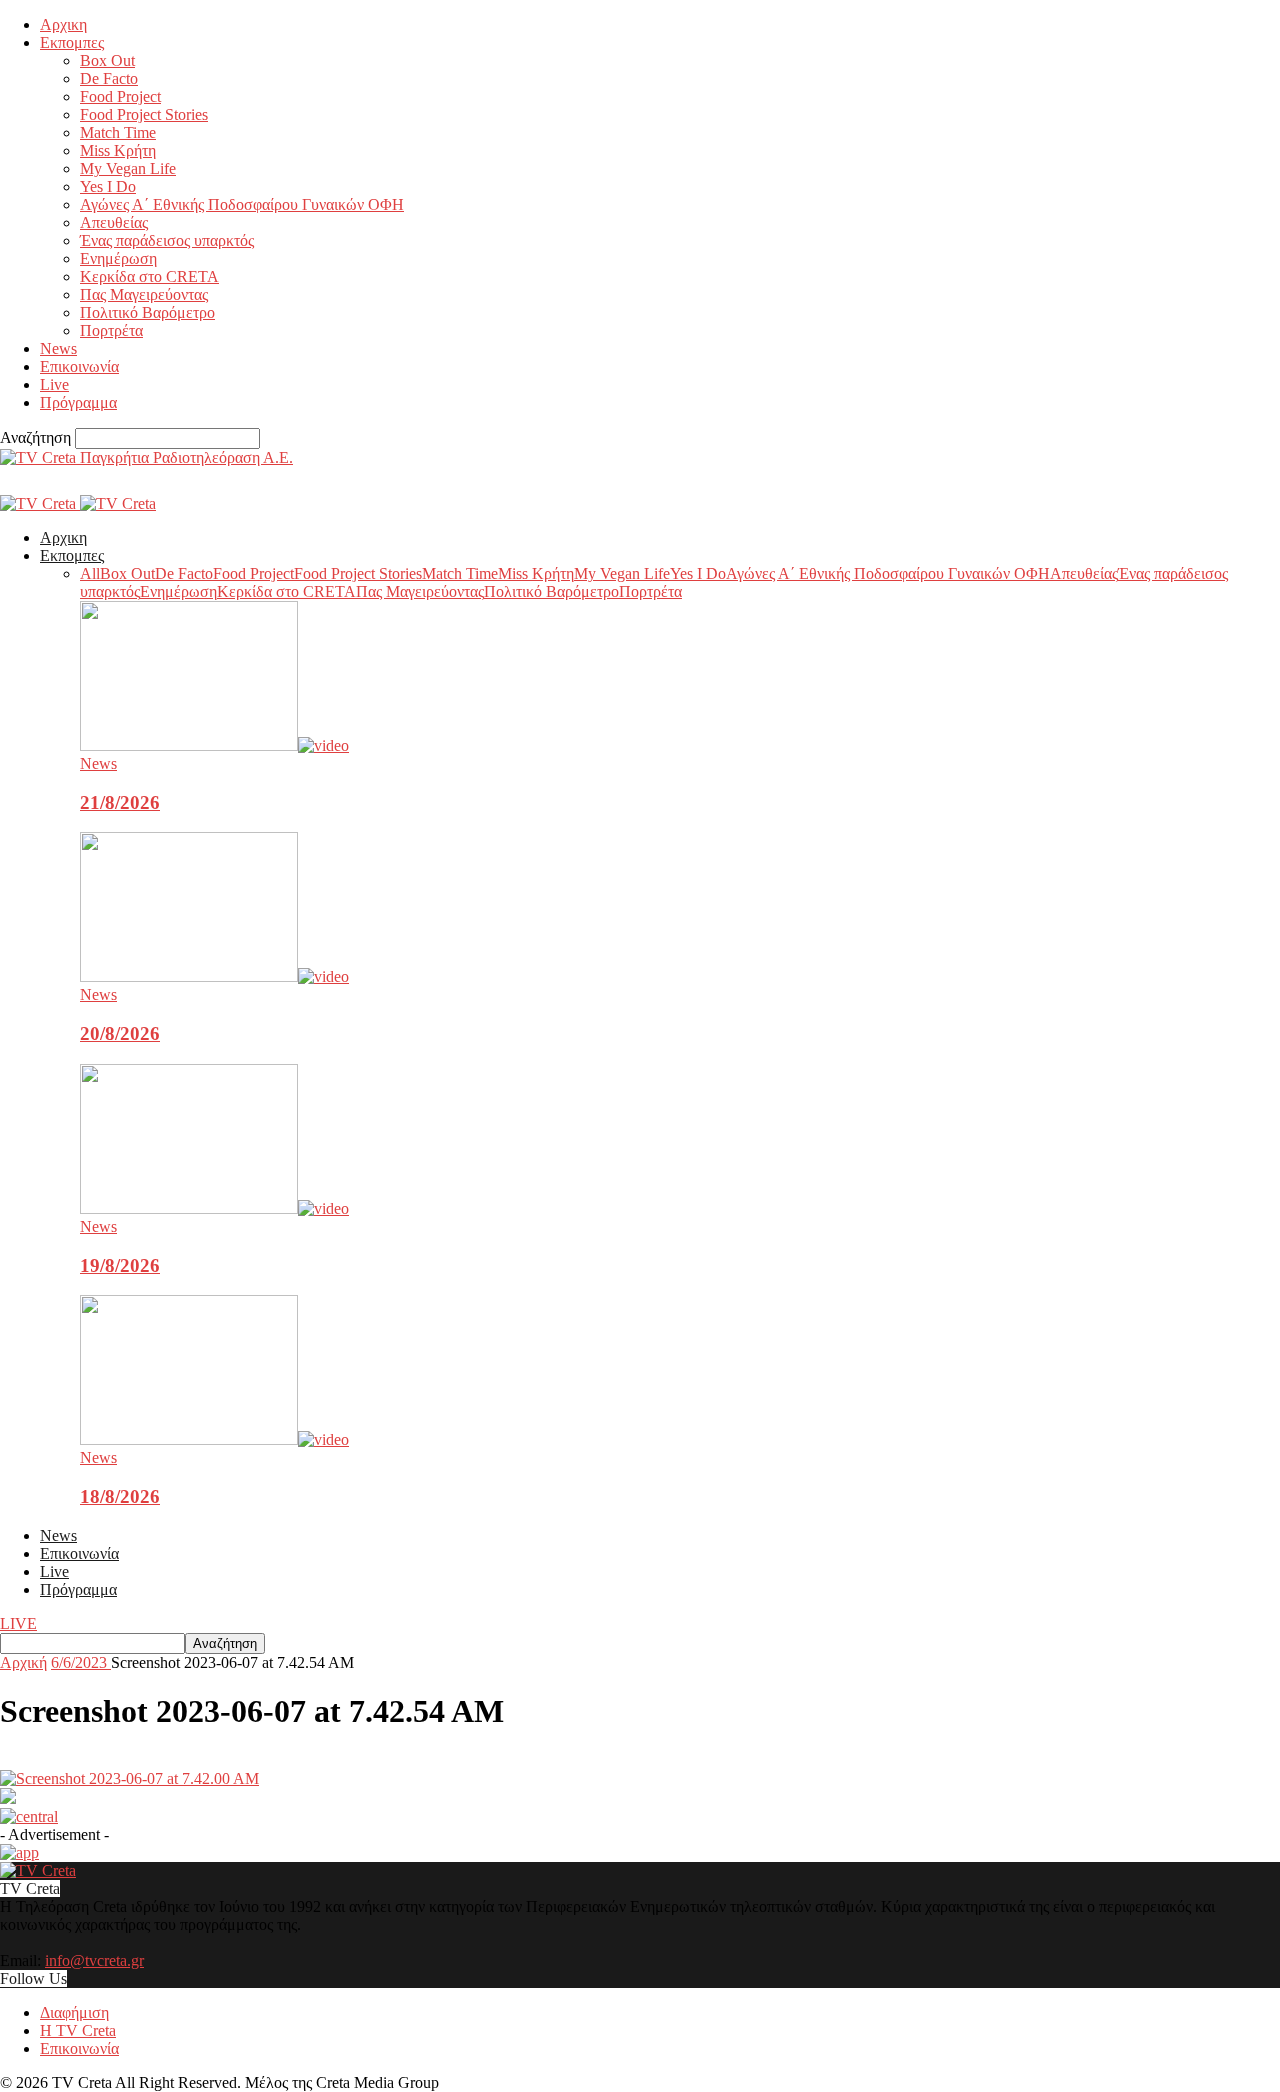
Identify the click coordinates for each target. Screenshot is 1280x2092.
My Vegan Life (128, 168)
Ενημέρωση (118, 258)
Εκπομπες (72, 42)
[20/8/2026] (214, 976)
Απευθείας (114, 222)
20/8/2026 (120, 1033)
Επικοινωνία (79, 366)
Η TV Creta (78, 2030)
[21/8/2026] (214, 745)
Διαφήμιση (74, 2012)
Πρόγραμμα (78, 402)
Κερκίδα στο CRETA (149, 276)
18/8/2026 (120, 1496)
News (58, 348)
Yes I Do (108, 186)
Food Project (120, 96)
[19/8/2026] (214, 1208)
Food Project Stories (144, 114)
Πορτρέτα (111, 330)
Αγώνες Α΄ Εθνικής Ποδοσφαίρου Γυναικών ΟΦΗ (242, 204)
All (90, 573)
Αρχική (23, 1662)
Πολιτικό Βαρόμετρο (147, 312)
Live (54, 384)
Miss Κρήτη (118, 150)
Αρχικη (63, 24)
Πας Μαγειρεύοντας (144, 294)
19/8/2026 (120, 1265)
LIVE (18, 1623)
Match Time (118, 132)
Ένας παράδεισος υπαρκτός (167, 240)
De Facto (109, 78)
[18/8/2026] (214, 1439)
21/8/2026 (120, 802)
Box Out (107, 60)
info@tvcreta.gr (94, 1960)
